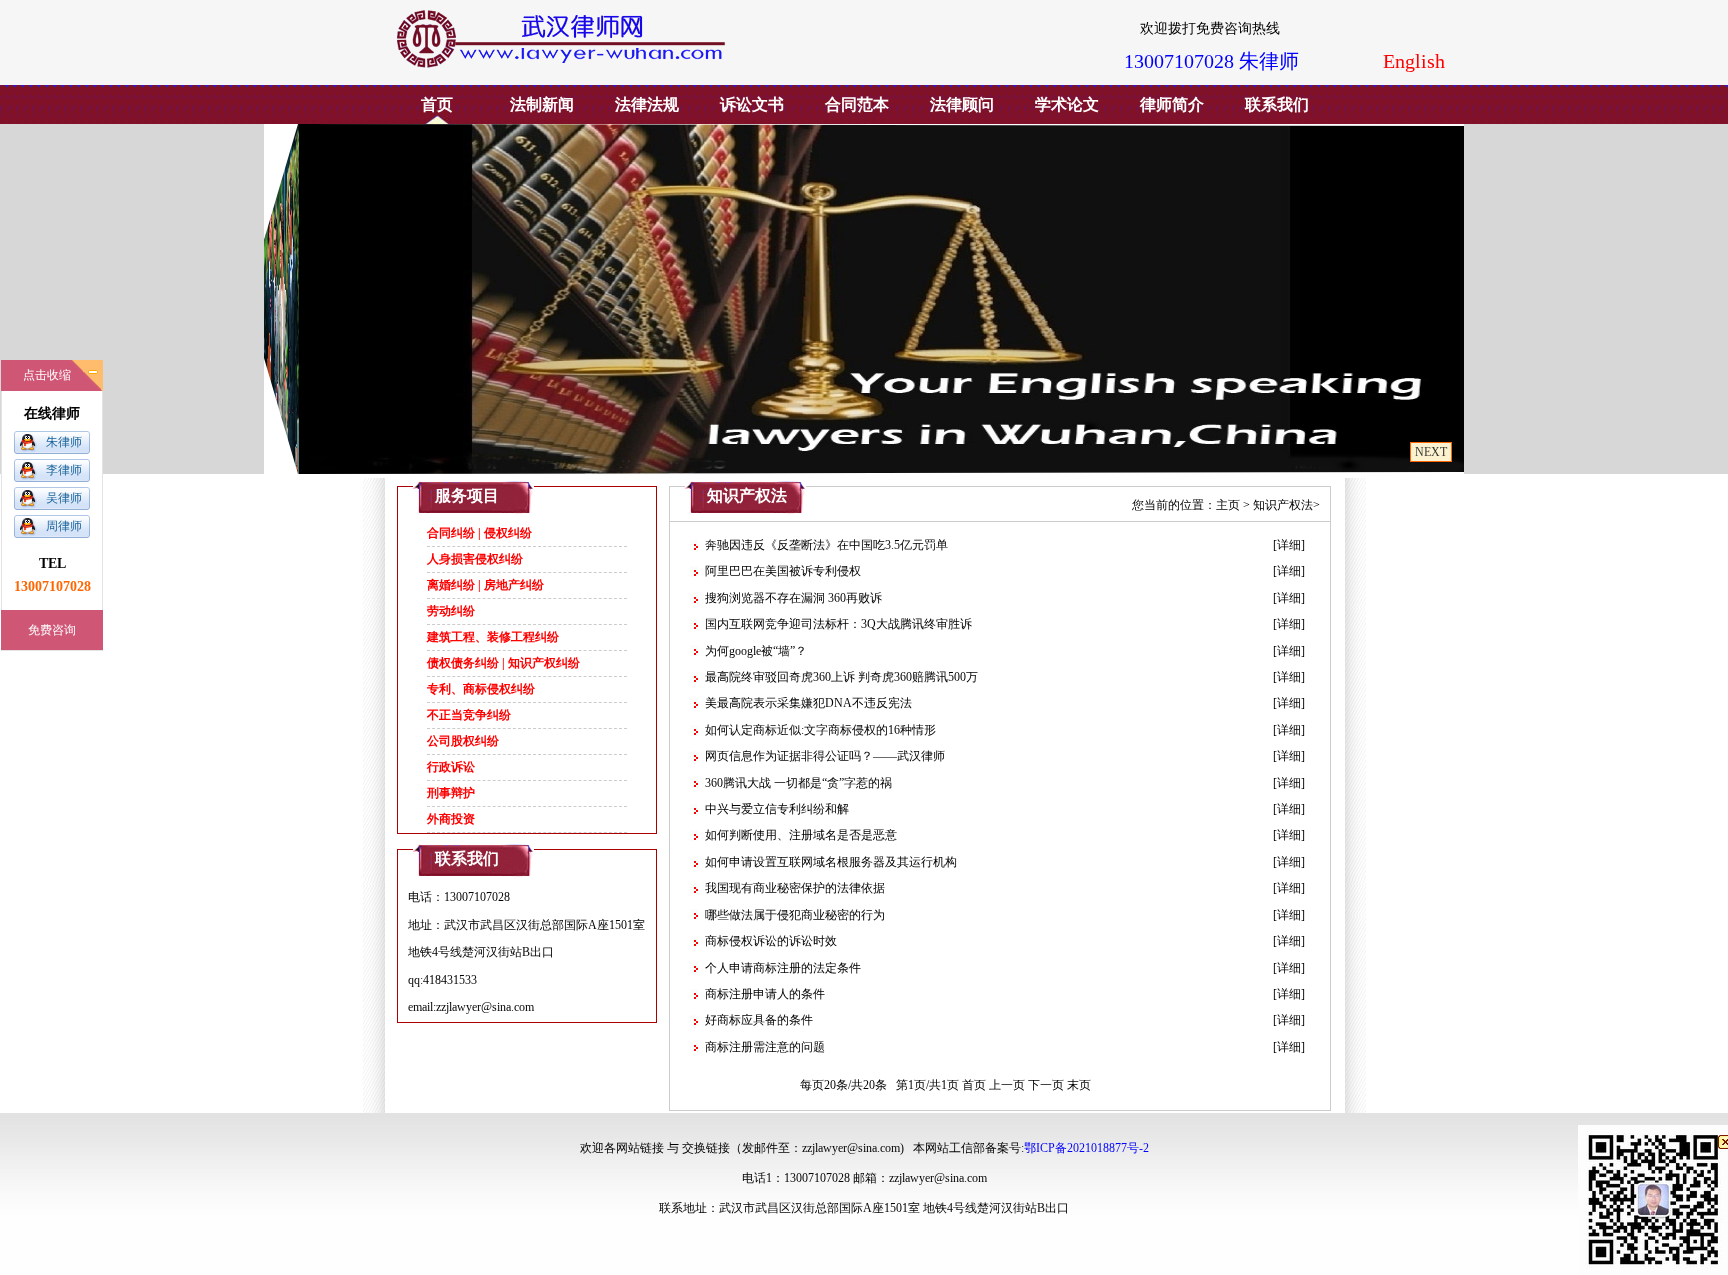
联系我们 (1277, 104)
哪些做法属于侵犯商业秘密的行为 (795, 915)
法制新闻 (542, 104)
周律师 (64, 526)
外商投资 (451, 819)
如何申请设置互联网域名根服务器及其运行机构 (831, 862)
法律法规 (647, 104)
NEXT (1431, 452)
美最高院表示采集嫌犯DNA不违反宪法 (808, 703)
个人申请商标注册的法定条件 (783, 968)
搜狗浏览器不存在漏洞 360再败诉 (793, 598)
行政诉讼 (451, 767)
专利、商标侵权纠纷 (481, 689)
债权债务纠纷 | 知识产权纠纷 (503, 663)
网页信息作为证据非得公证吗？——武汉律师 (825, 756)
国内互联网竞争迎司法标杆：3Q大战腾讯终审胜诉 (838, 624)
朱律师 (64, 442)
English (1414, 61)
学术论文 (1067, 104)
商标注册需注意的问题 (765, 1047)
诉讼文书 (752, 104)
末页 (1079, 1085)
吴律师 (64, 498)
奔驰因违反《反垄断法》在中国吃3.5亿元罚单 (826, 545)
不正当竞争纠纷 (469, 715)
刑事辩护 (451, 793)
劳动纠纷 (451, 611)
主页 (1228, 505)
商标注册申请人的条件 (765, 994)
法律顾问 (962, 104)
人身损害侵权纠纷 (475, 559)
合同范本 (857, 104)
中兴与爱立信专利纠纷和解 (777, 809)
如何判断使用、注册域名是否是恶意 (801, 835)
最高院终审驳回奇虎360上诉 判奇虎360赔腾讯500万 (841, 677)
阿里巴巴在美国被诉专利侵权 (783, 571)
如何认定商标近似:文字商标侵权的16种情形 (820, 730)
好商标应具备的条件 (759, 1020)
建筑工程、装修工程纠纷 (493, 637)
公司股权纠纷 (463, 741)
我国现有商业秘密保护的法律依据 (795, 888)
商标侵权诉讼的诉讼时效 (771, 941)
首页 (437, 104)
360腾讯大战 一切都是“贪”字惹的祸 (798, 783)
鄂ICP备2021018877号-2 (1086, 1148)
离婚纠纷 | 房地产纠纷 (485, 585)
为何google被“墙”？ (756, 651)
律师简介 (1172, 104)
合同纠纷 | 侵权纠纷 (479, 533)
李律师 (64, 470)
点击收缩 (47, 375)
